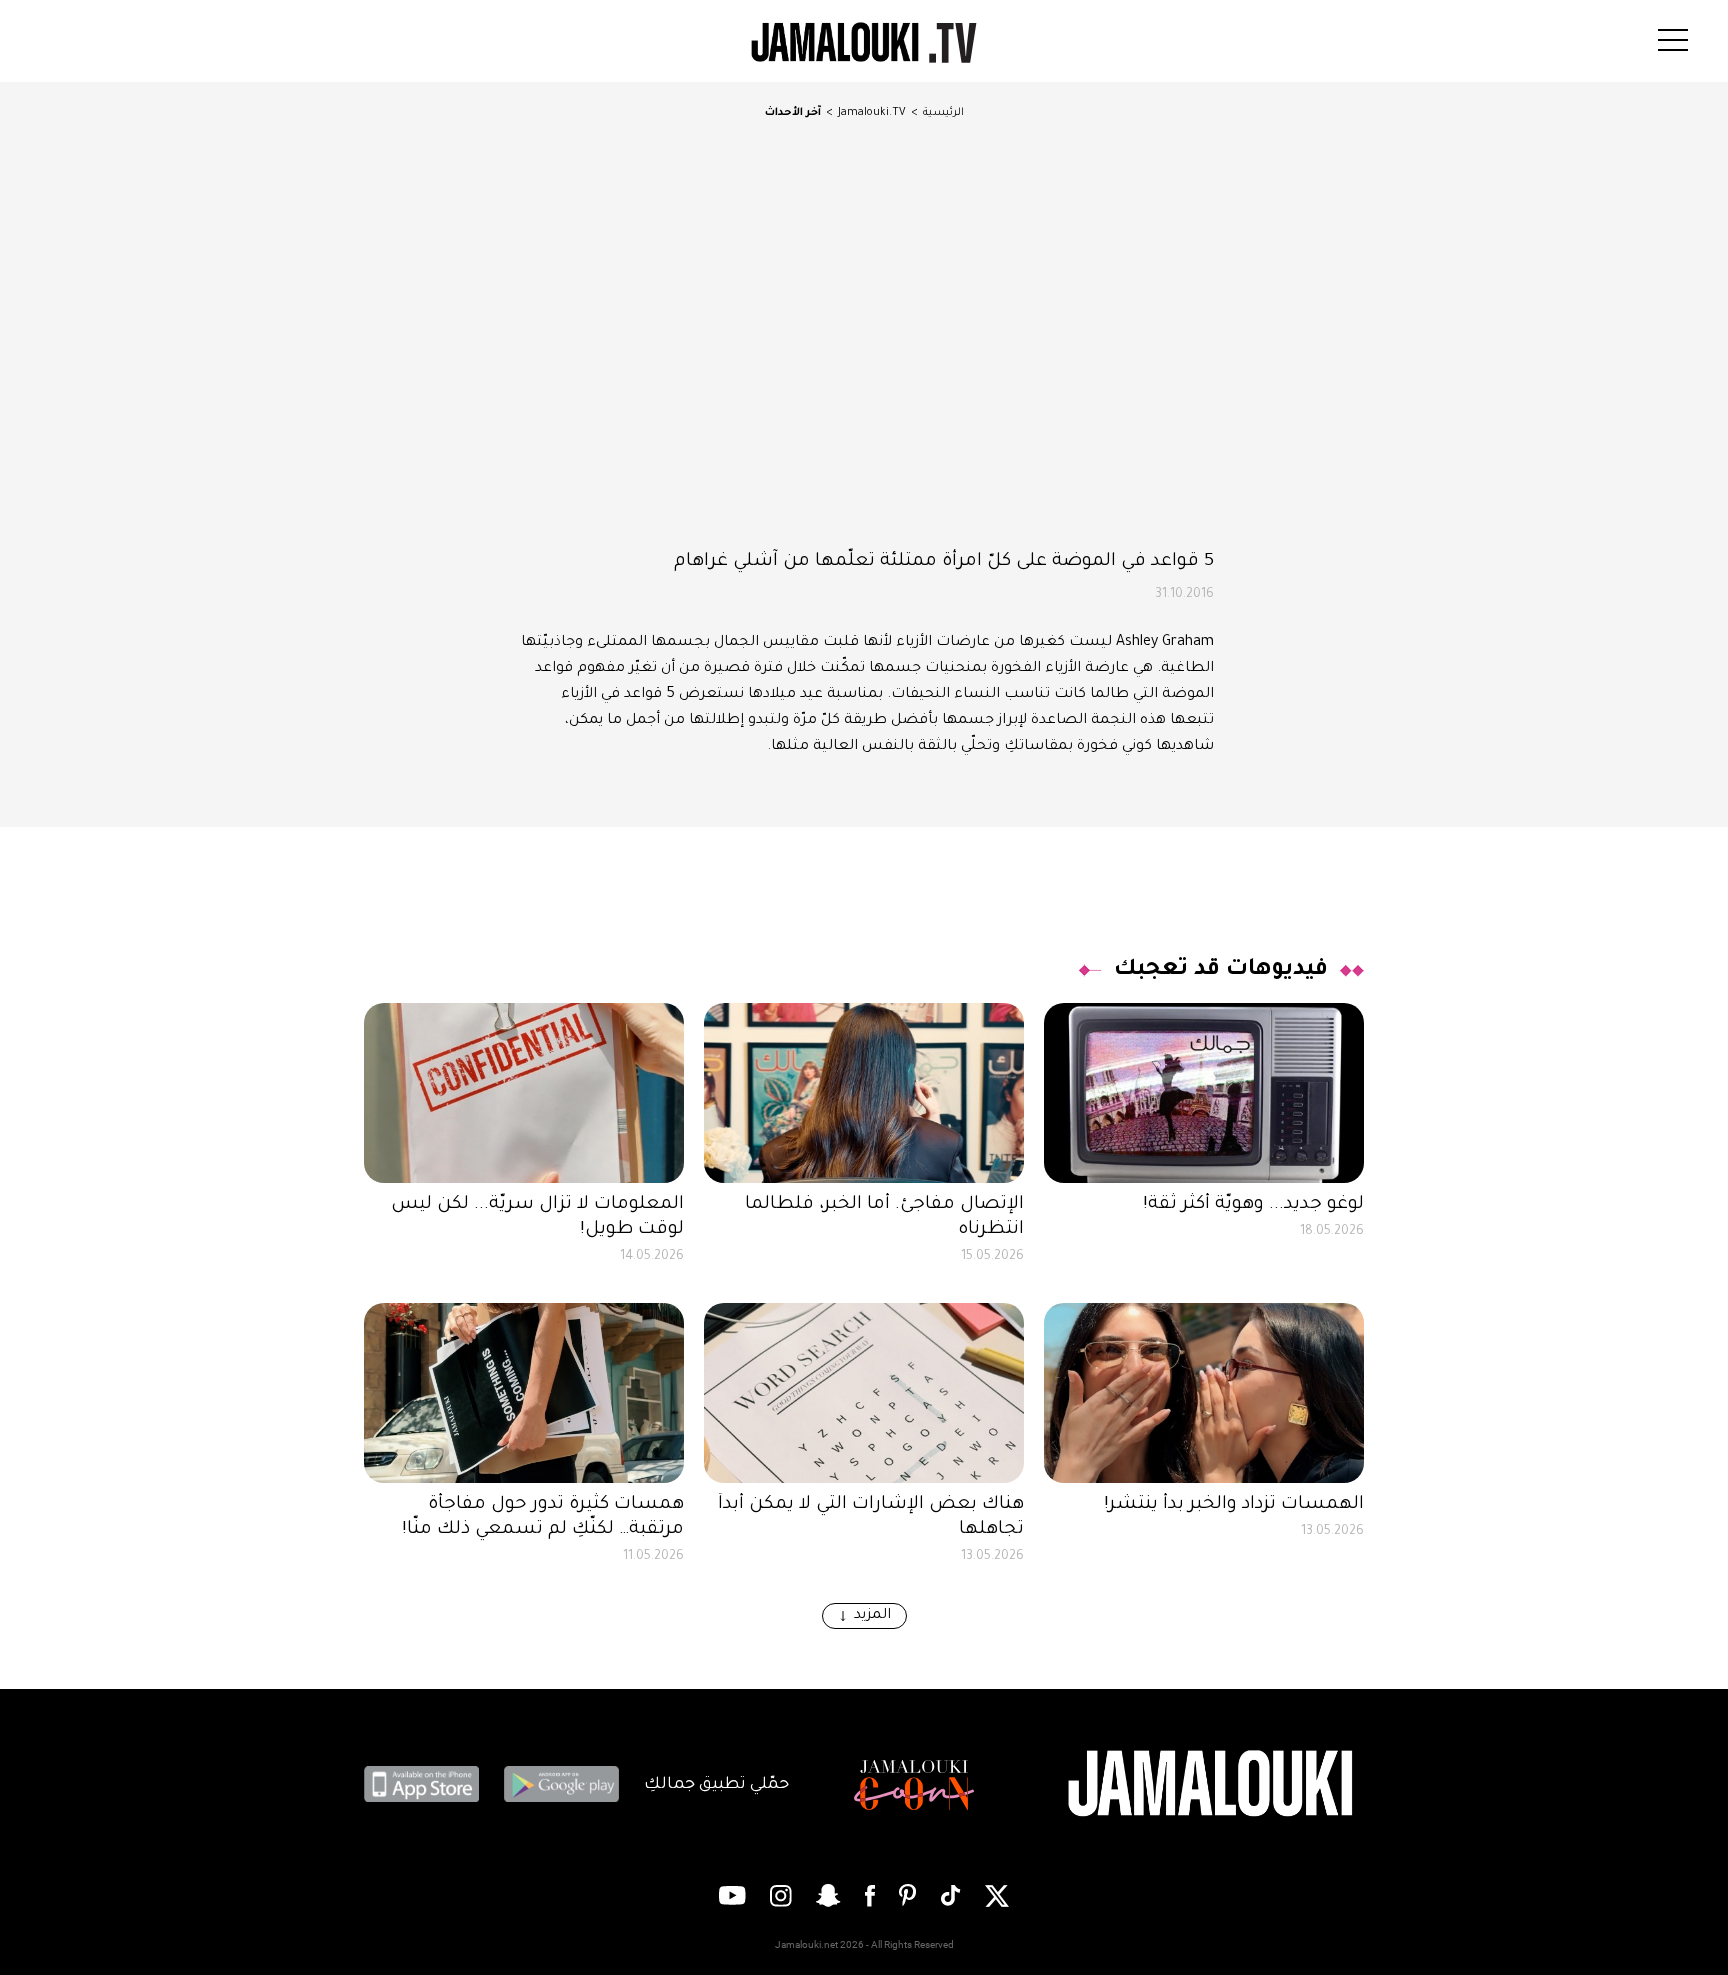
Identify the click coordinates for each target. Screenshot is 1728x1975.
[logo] (864, 43)
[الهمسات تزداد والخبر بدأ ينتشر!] (1204, 1393)
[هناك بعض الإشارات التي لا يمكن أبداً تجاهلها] (864, 1393)
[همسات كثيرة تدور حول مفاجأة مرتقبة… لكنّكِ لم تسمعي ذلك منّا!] (524, 1393)
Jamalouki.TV (872, 113)
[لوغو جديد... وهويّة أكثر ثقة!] (1204, 1093)
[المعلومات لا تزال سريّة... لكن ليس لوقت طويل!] (524, 1093)
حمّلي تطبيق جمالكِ (716, 1785)
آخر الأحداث (793, 113)
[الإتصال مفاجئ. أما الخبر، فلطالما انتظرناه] (864, 1093)
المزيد (872, 1616)
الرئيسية (943, 113)
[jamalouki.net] (1214, 1784)
